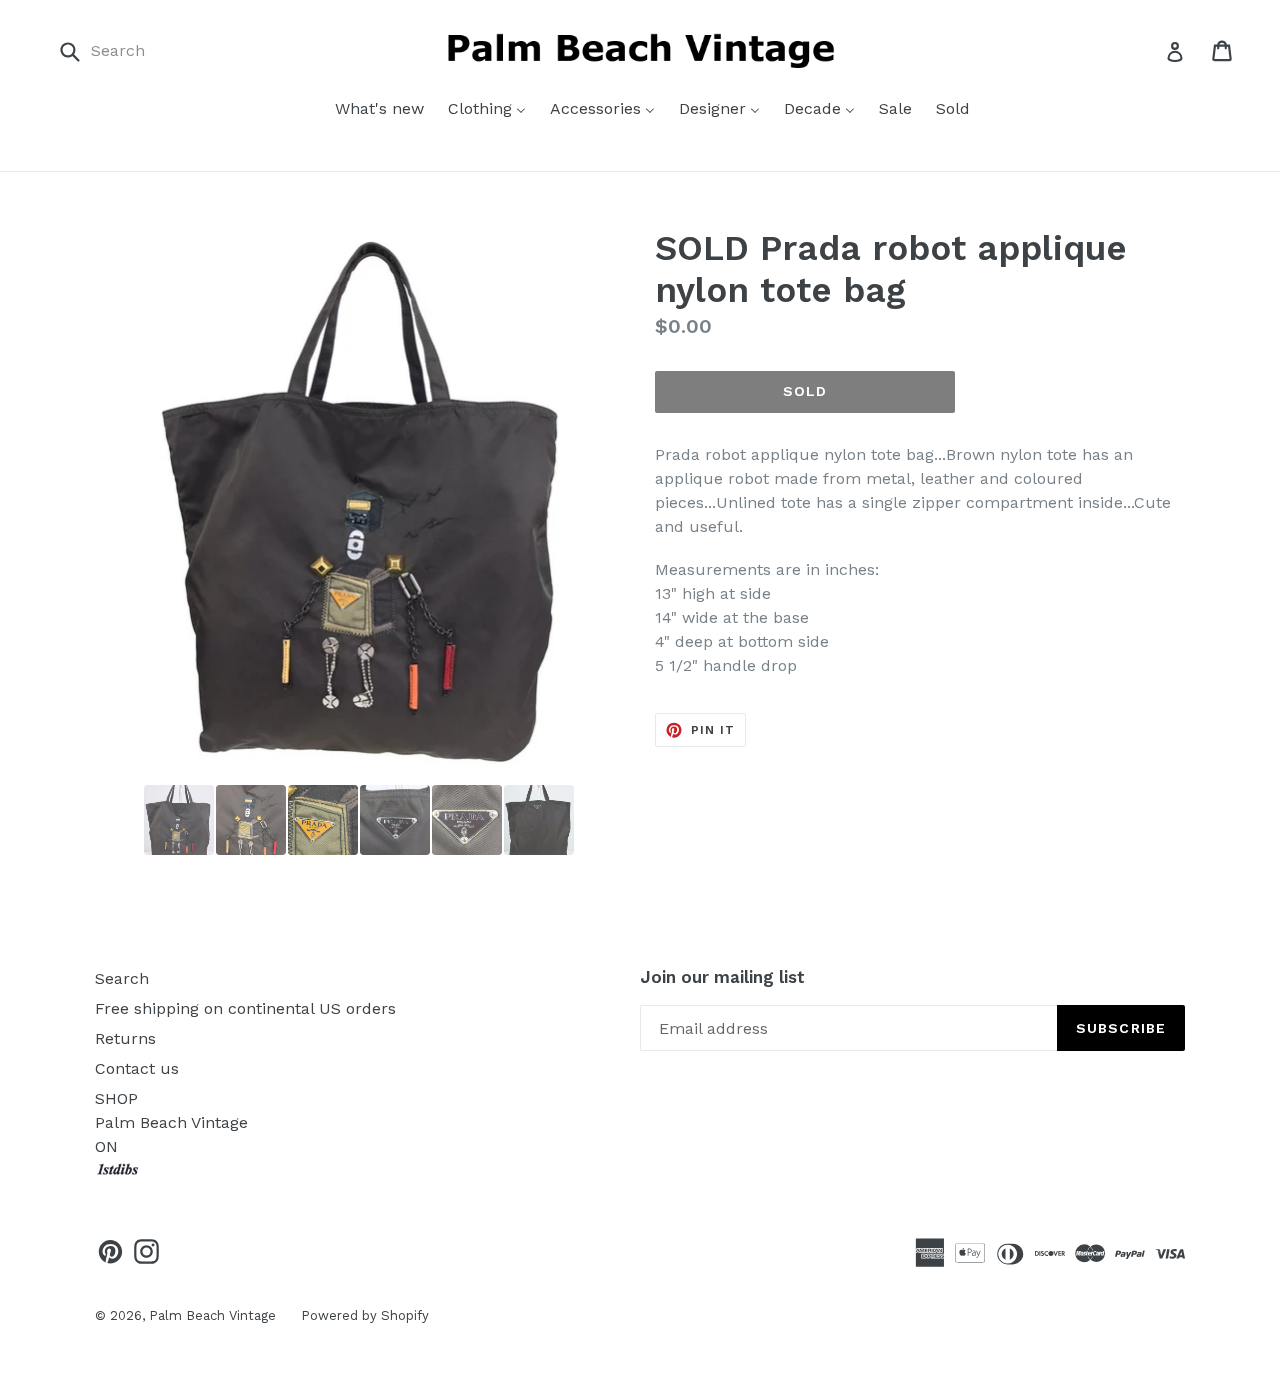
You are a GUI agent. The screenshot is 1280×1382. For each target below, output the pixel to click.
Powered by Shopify (365, 1315)
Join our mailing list (722, 977)
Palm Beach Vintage (212, 1315)
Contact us (137, 1068)
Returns (125, 1038)
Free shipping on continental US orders (245, 1008)
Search (122, 978)
